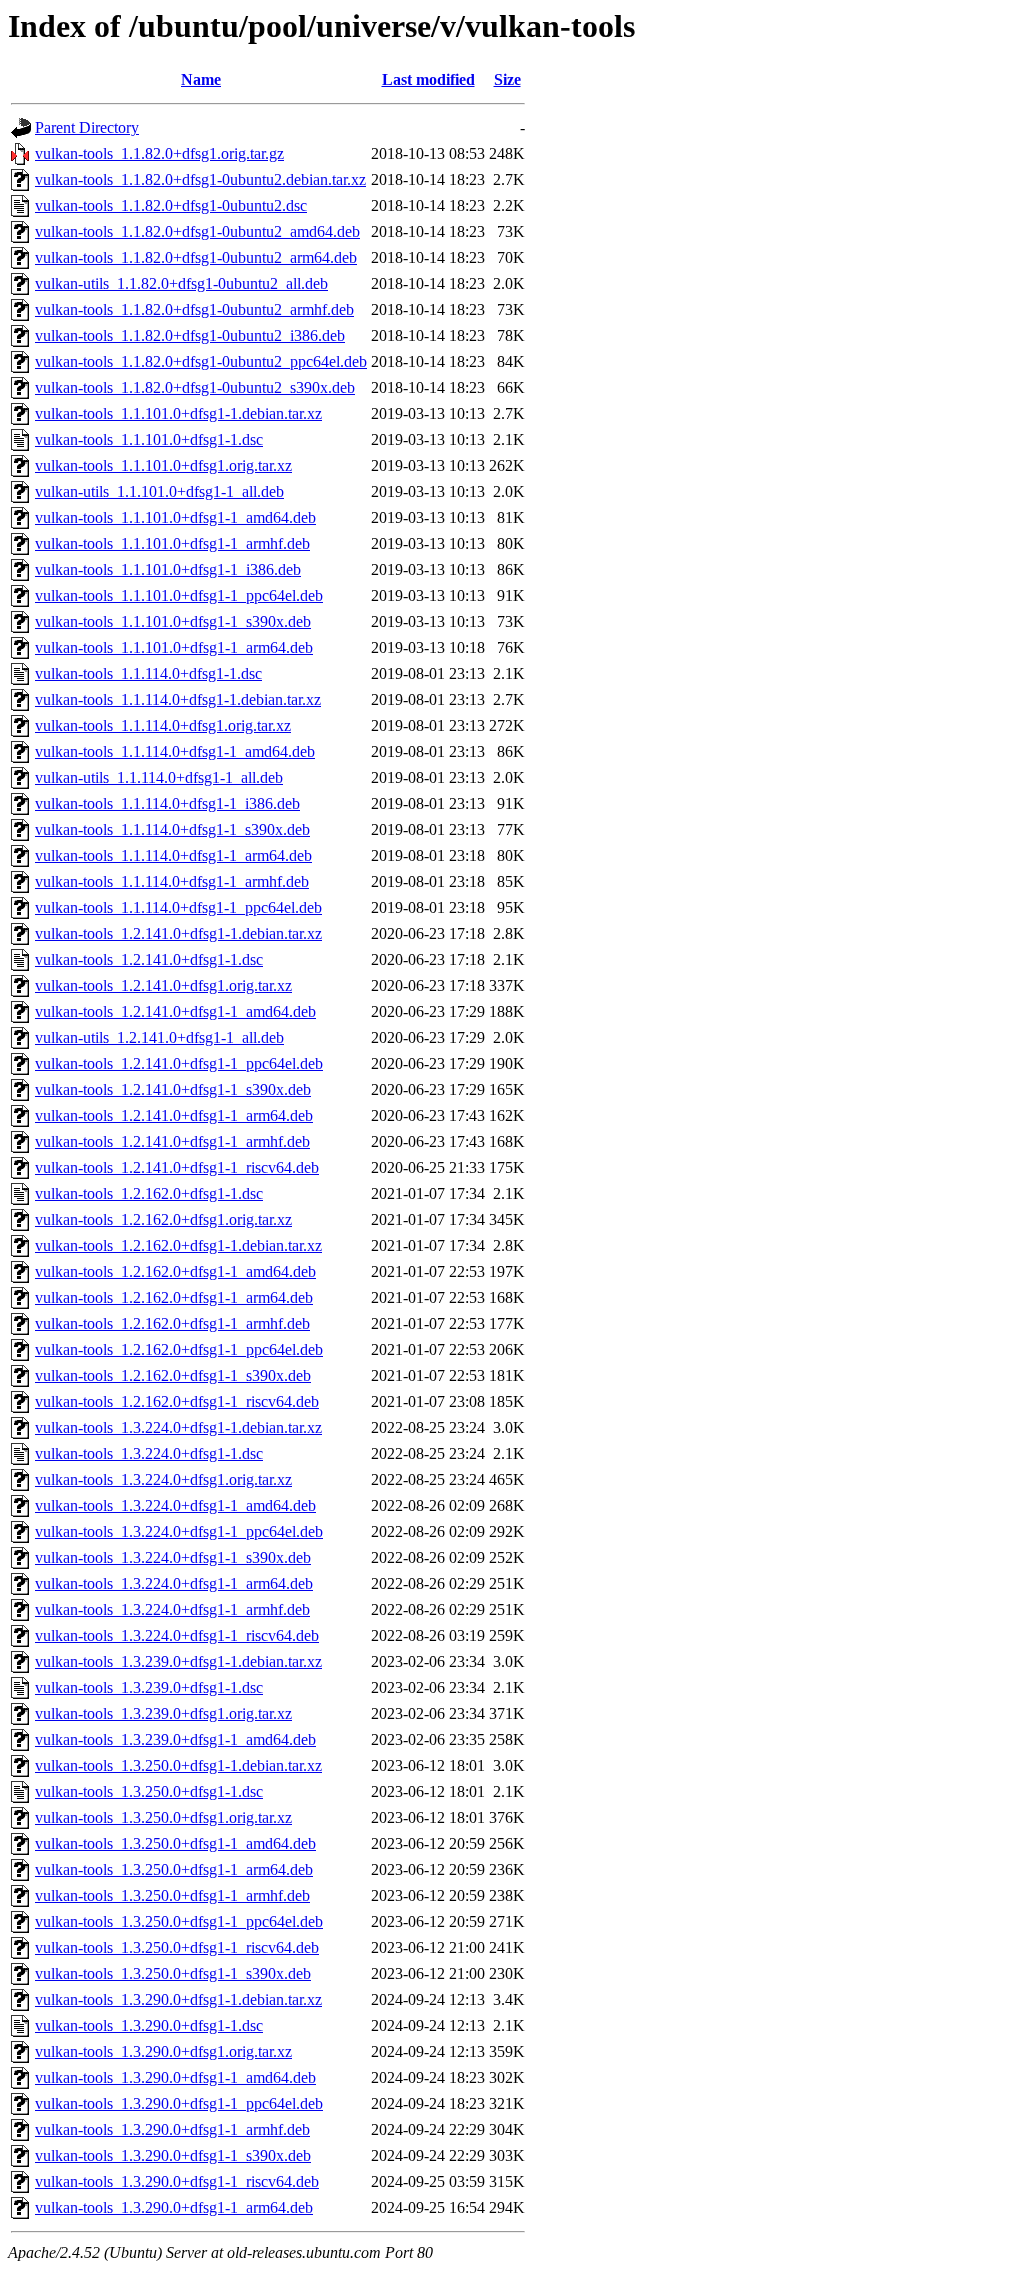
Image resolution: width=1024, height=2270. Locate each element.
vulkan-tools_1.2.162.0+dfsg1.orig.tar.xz (163, 1219)
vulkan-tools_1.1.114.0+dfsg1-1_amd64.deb (175, 751)
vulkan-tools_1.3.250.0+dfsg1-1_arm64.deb (174, 1869)
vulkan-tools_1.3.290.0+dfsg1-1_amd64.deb (175, 2077)
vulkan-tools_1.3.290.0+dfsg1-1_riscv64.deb (177, 2181)
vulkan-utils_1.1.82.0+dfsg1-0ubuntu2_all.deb (181, 283)
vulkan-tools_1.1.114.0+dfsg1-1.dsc (148, 673)
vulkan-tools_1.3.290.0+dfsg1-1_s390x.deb (173, 2155)
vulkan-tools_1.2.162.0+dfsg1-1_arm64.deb (174, 1297)
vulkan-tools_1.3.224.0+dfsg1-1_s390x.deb (173, 1557)
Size (507, 79)
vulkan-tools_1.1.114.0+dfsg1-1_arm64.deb (173, 855)
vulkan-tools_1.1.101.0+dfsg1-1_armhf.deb (172, 543)
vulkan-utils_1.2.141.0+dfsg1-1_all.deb (159, 1037)
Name (201, 79)
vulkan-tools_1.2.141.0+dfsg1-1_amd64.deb (175, 1011)
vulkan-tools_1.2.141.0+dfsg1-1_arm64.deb (174, 1115)
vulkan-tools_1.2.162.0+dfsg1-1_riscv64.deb (177, 1401)
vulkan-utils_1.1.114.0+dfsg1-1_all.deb (159, 777)
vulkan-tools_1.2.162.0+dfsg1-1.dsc (149, 1193)
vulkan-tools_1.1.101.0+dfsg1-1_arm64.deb (174, 647)
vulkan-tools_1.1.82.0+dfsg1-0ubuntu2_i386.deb (190, 335)
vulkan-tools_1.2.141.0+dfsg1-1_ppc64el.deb (179, 1063)
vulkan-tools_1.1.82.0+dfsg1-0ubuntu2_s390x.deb (195, 387)
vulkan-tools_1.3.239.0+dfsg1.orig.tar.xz (163, 1713)
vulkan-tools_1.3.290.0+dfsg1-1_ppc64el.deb (179, 2103)
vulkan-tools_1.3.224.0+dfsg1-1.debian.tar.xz (178, 1427)
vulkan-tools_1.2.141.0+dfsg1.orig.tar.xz (163, 985)
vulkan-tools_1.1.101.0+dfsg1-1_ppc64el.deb (179, 595)
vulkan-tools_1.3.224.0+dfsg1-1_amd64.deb (175, 1505)
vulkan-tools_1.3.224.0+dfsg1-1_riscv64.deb (177, 1635)
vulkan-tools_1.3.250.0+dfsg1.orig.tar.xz (163, 1817)
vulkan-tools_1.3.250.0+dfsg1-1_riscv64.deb (177, 1947)
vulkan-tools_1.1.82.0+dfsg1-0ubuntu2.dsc (171, 205)
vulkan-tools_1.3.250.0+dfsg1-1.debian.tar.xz (178, 1765)
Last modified (428, 79)
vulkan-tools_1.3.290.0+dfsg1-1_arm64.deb (174, 2207)
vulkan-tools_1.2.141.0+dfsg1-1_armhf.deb (172, 1141)
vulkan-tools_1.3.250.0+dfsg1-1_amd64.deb (175, 1843)
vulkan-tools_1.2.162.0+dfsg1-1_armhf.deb (172, 1323)
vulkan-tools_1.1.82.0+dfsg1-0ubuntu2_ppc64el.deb (201, 361)
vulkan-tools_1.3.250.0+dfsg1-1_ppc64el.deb (179, 1921)
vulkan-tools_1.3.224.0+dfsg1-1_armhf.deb (172, 1609)
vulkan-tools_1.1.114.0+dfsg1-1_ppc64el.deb (178, 907)
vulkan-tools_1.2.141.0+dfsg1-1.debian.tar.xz (178, 933)
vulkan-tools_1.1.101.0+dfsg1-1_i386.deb (168, 569)
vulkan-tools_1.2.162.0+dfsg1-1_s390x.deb (173, 1375)
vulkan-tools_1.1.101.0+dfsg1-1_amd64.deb (175, 517)
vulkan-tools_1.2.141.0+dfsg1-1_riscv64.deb (177, 1167)
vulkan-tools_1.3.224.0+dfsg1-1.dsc (149, 1453)
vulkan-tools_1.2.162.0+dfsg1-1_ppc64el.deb (179, 1349)
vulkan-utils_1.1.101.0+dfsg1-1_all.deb (159, 491)
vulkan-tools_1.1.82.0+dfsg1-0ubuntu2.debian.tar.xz (200, 179)
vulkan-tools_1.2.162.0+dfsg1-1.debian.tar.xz (178, 1245)
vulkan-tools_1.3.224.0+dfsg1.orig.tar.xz (163, 1479)
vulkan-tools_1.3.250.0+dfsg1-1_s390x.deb (173, 1973)
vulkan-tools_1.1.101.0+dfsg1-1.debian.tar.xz (178, 413)
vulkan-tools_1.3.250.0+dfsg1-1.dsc (149, 1791)
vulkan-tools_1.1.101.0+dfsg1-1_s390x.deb (173, 621)
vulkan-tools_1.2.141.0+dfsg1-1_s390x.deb (173, 1089)
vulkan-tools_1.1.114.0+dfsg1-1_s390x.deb (172, 829)
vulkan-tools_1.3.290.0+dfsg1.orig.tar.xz (163, 2051)
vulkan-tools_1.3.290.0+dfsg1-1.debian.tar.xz (178, 1999)
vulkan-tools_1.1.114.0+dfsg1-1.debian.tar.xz (178, 699)
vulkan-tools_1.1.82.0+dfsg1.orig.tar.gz (159, 153)
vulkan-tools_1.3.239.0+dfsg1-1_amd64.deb (175, 1739)
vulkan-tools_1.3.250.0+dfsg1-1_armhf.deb (172, 1895)
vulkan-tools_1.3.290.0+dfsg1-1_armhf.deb (172, 2129)
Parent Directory (87, 127)
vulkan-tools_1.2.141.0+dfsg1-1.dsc (149, 959)
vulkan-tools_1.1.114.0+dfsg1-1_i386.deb (167, 803)
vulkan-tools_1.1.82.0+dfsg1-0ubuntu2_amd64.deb (197, 231)
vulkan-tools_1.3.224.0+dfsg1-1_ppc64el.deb (179, 1531)
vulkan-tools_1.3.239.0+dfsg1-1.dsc (149, 1687)
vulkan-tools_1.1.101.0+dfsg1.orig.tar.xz (163, 465)
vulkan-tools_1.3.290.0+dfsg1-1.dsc (149, 2025)
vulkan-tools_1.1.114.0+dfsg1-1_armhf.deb (172, 881)
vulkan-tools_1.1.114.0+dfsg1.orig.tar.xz (163, 725)
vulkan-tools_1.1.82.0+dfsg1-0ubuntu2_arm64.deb (196, 257)
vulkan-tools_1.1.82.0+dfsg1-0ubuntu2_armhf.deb (194, 309)
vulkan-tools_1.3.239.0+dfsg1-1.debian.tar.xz (178, 1661)
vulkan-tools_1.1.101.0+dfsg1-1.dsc (149, 439)
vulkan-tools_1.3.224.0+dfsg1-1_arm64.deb (174, 1583)
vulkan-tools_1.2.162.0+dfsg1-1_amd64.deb (175, 1271)
